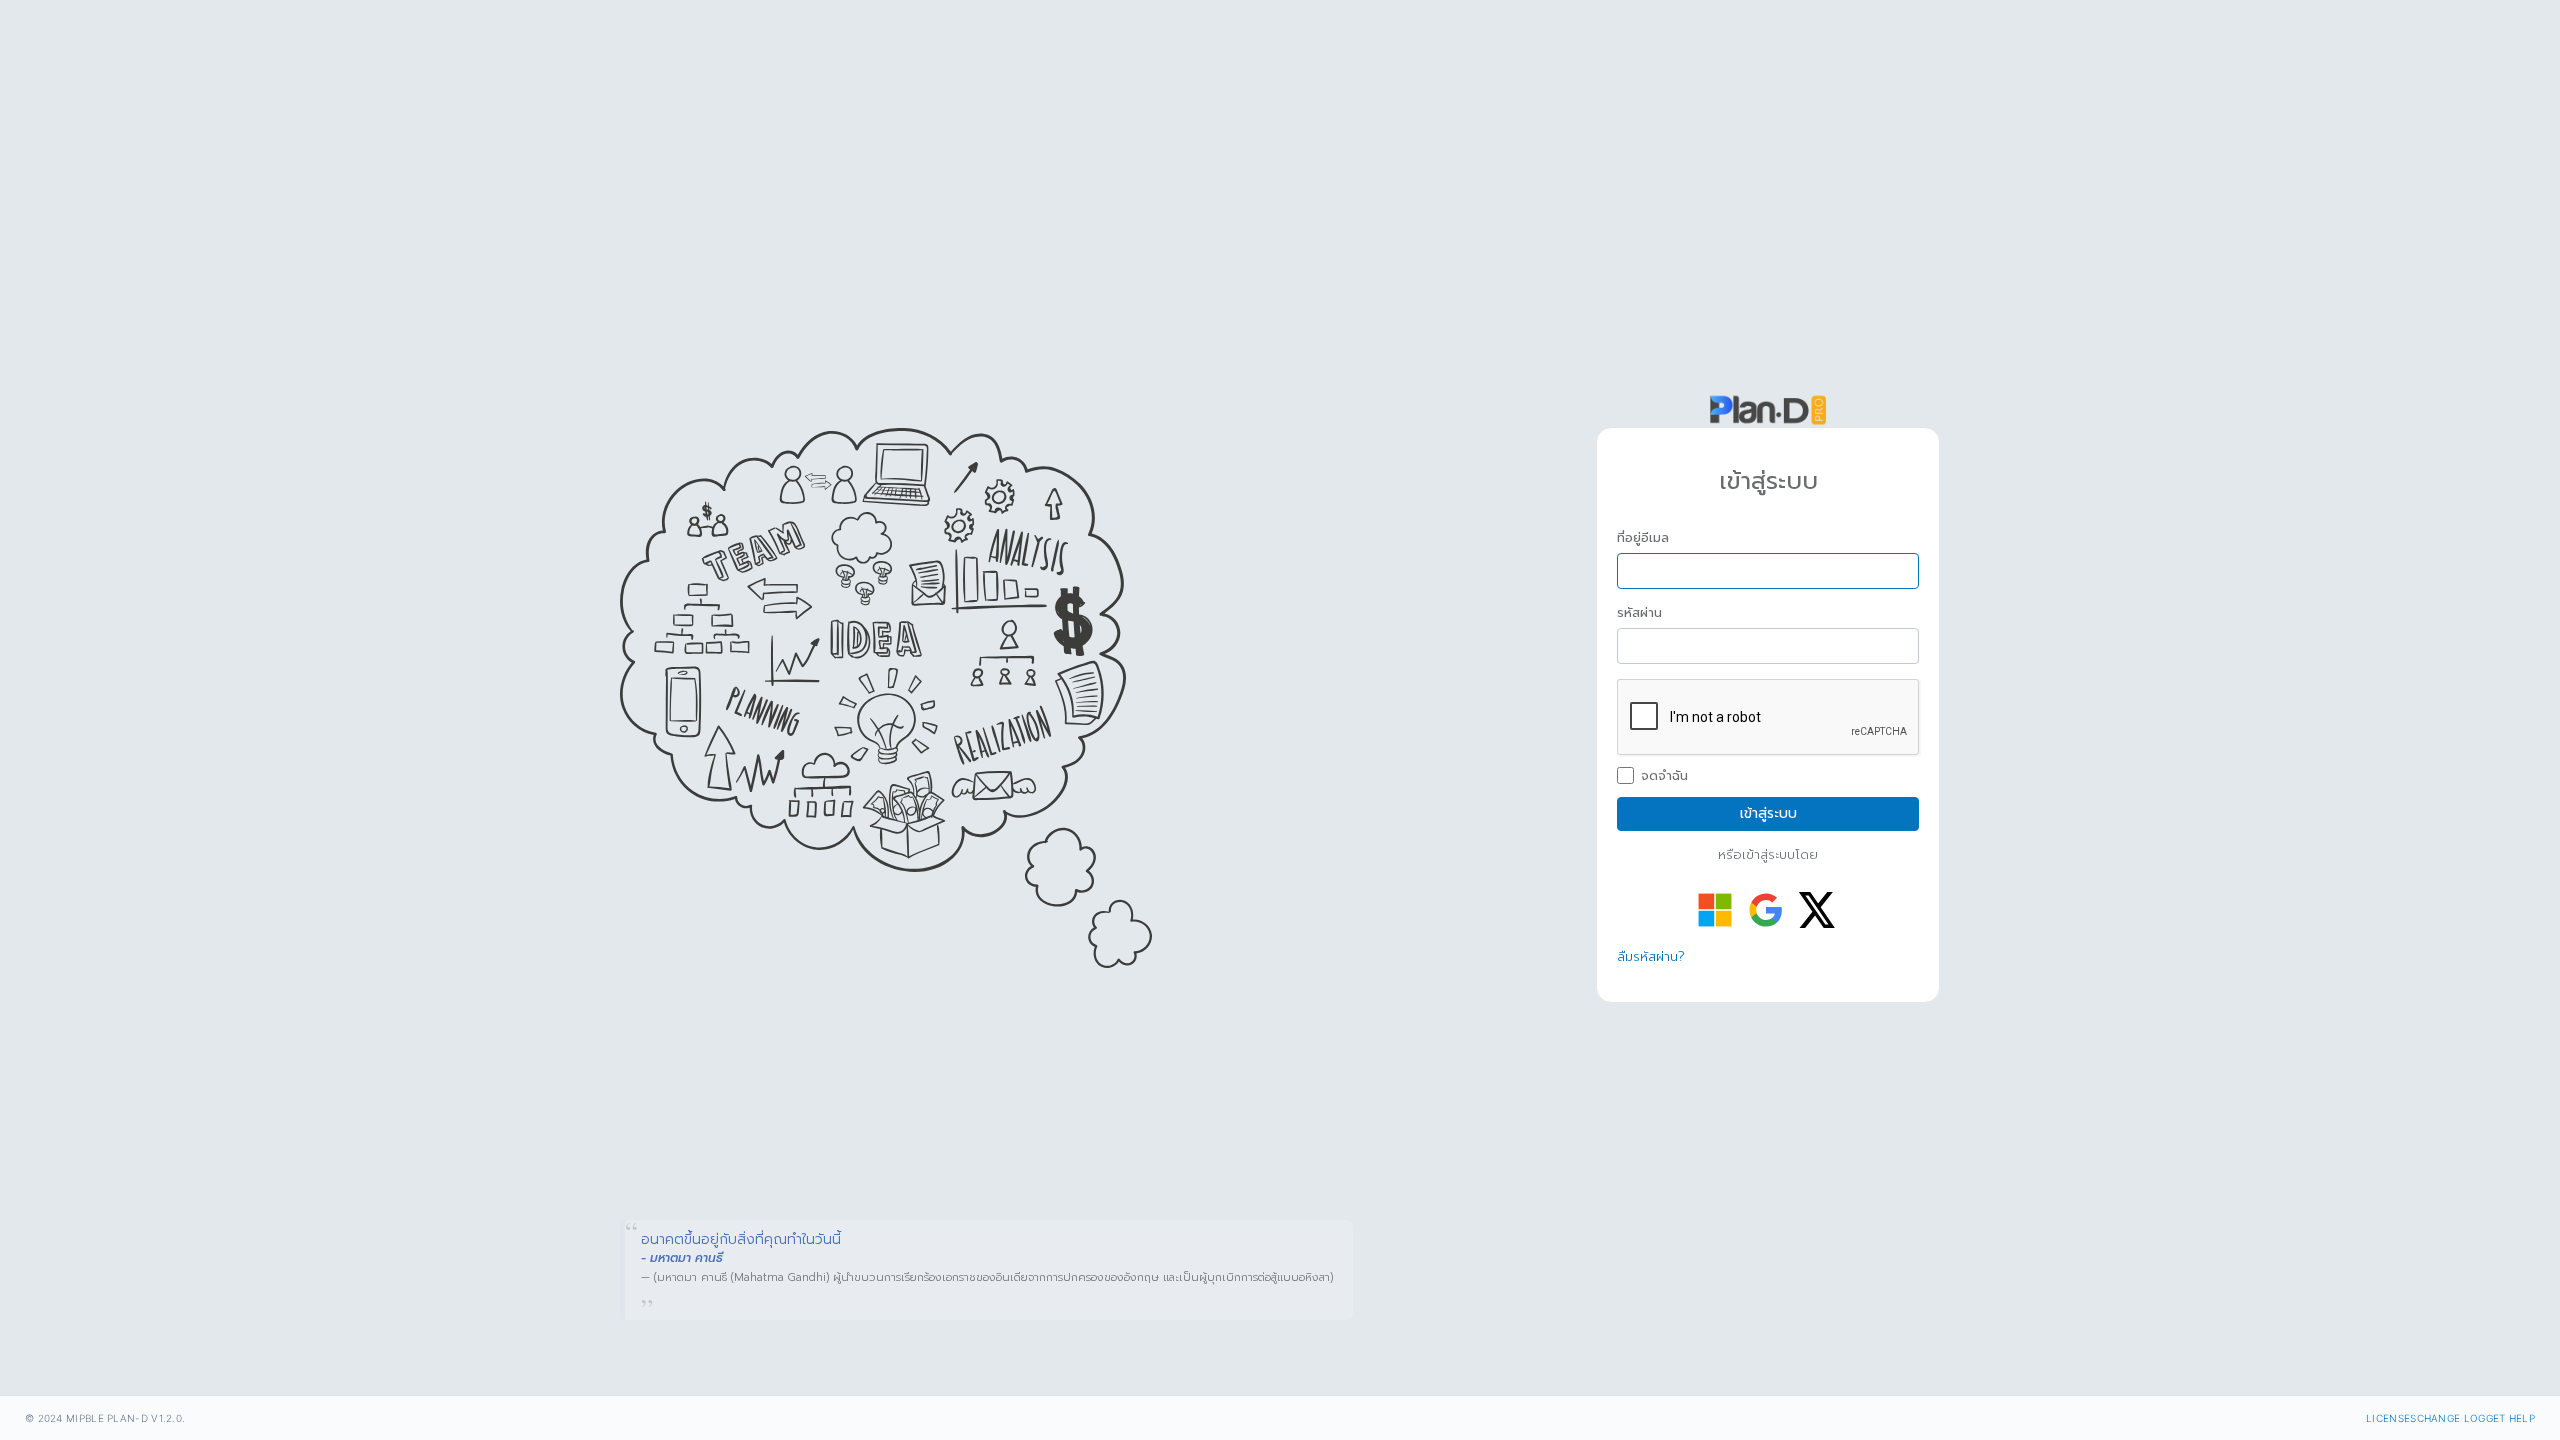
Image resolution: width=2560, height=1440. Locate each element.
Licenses (2391, 1418)
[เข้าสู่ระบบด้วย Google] (1766, 910)
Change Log (2451, 1418)
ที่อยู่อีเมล (1643, 538)
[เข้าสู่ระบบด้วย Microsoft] (1715, 910)
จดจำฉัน (1664, 776)
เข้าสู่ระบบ (1768, 813)
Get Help (2510, 1418)
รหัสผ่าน (1639, 613)
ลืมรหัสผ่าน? (1651, 956)
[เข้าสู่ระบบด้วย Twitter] (1817, 910)
